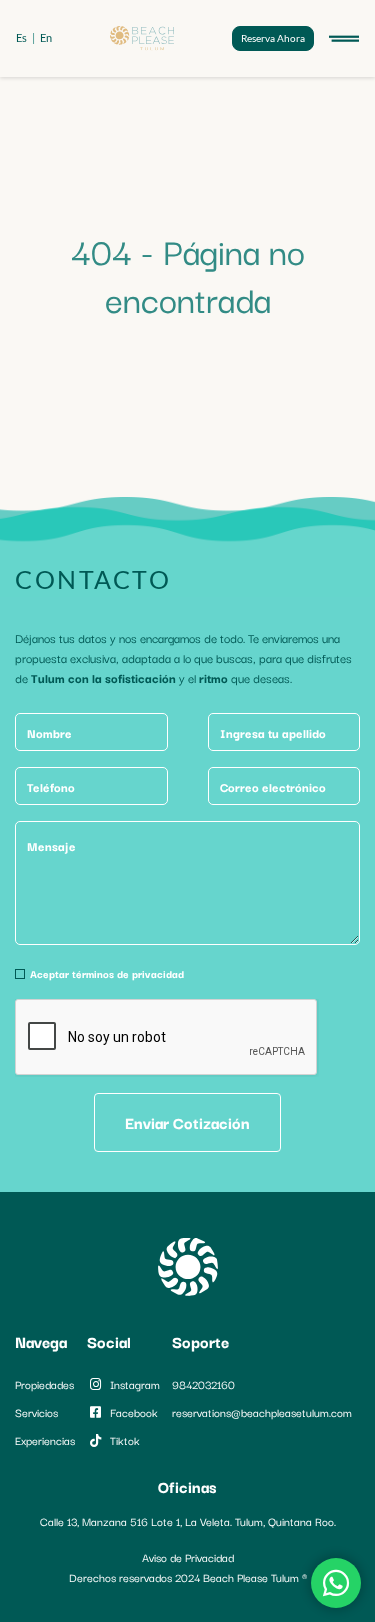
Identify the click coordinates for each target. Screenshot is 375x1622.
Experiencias (45, 1440)
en (46, 37)
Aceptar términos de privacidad (107, 973)
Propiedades (44, 1384)
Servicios (36, 1412)
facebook (134, 1412)
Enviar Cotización (187, 1122)
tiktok (125, 1440)
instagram (135, 1384)
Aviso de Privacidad (188, 1557)
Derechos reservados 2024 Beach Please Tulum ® (188, 1577)
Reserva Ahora (273, 38)
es (21, 37)
